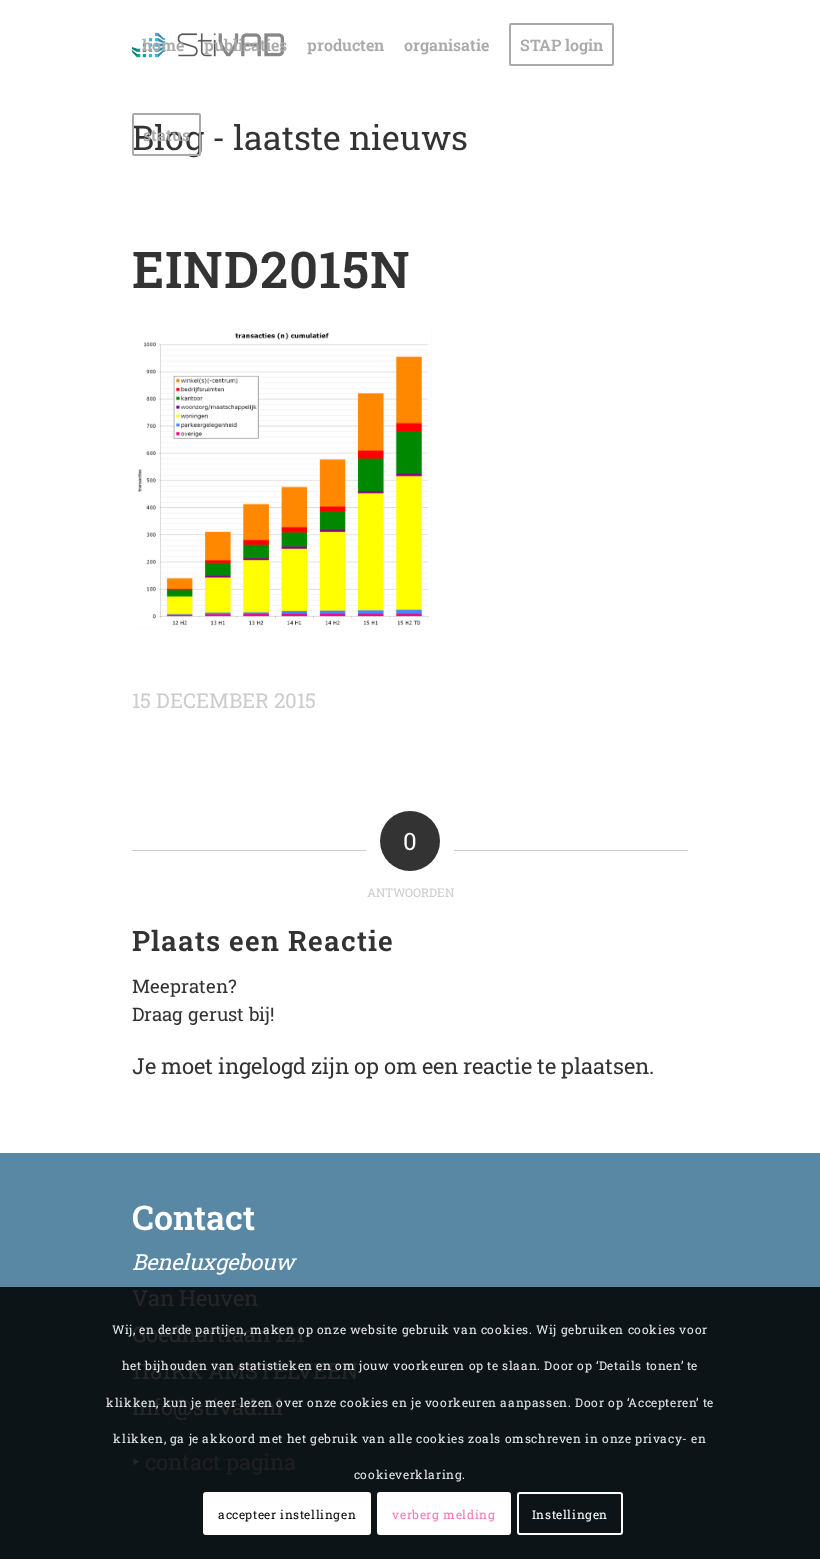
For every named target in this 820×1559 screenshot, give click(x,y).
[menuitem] (163, 45)
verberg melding (443, 1514)
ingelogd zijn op (298, 1065)
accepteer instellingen (287, 1514)
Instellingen (570, 1514)
